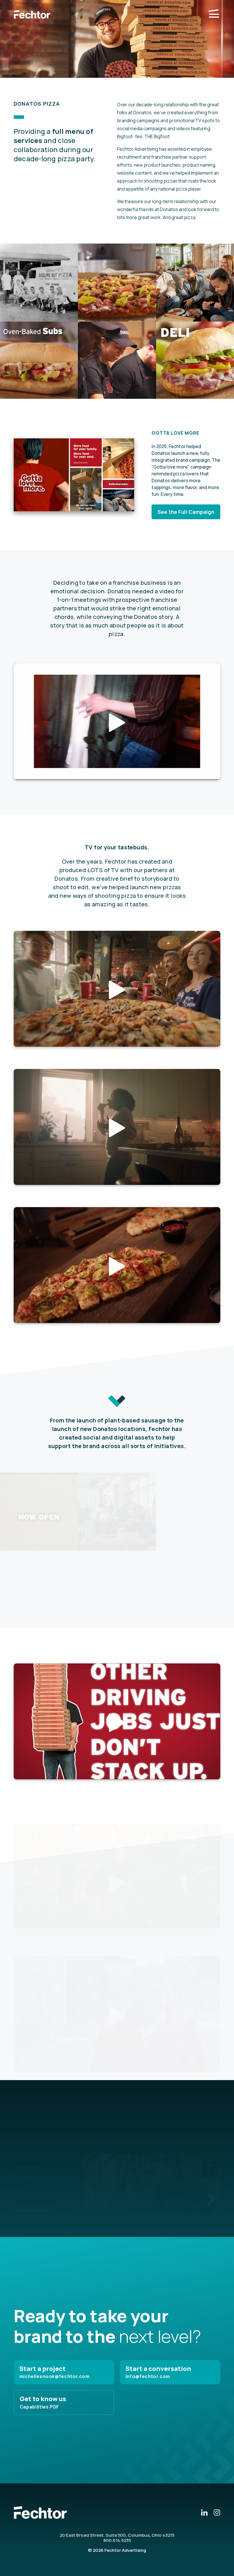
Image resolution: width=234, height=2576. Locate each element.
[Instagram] (217, 2512)
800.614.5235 (117, 2540)
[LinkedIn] (204, 2512)
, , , (117, 2535)
